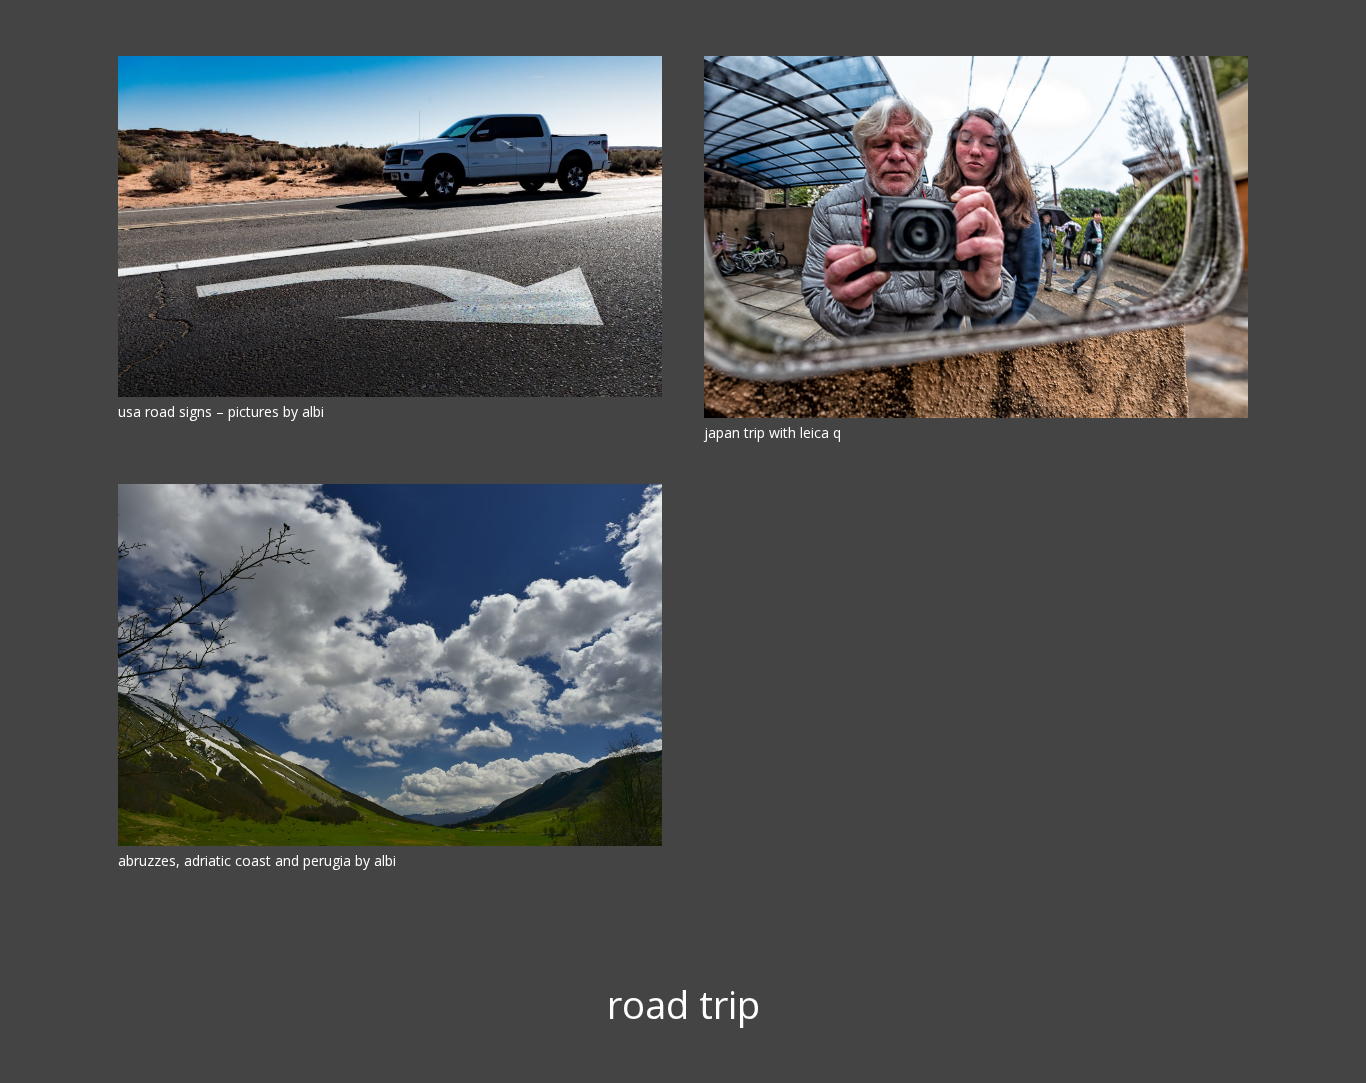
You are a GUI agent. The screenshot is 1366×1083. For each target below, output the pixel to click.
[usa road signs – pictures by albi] (390, 226)
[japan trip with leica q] (976, 237)
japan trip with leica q (772, 432)
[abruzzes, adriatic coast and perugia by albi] (390, 665)
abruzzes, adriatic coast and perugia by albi (257, 860)
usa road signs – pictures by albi (221, 411)
